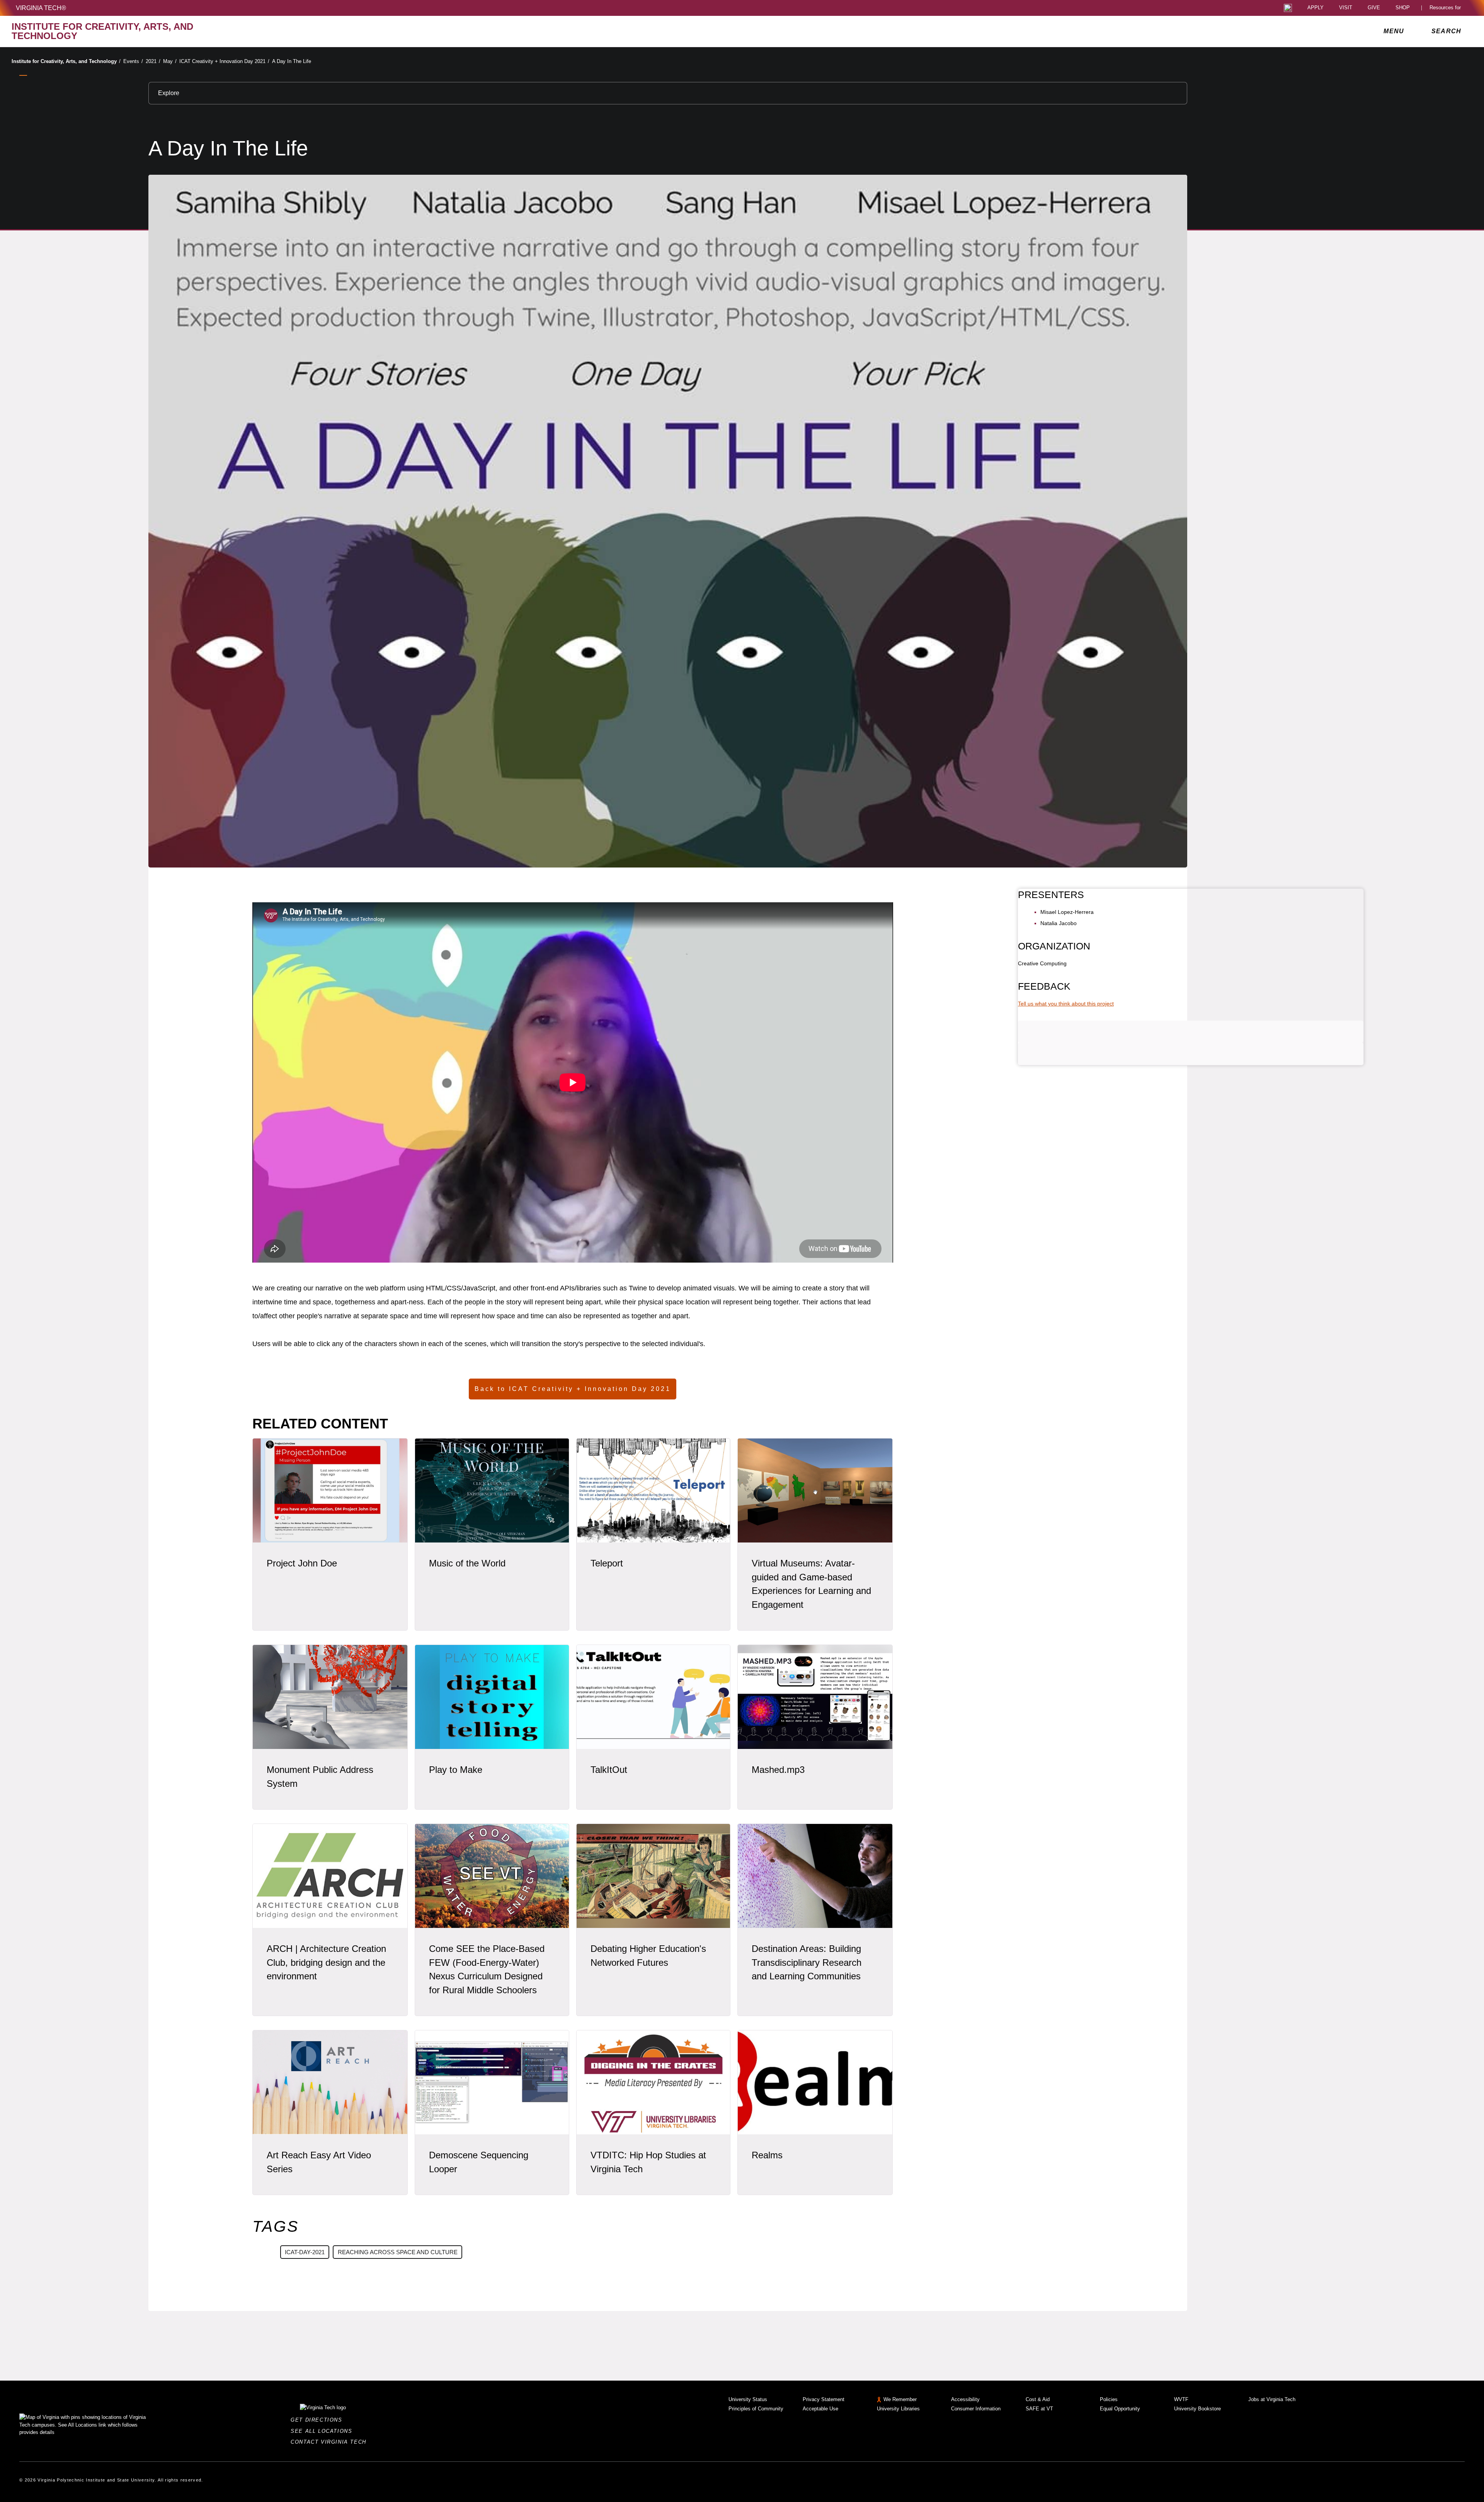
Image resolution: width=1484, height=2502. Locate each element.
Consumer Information (976, 2409)
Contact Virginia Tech (331, 2442)
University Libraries (898, 2409)
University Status (748, 2399)
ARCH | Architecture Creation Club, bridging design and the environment (326, 1963)
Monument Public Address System (320, 1777)
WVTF (1181, 2399)
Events (133, 61)
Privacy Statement (824, 2399)
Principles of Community (756, 2409)
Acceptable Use (820, 2409)
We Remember (900, 2399)
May (170, 61)
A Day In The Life (292, 61)
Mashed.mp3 (778, 1770)
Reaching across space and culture (398, 2252)
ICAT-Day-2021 (305, 2252)
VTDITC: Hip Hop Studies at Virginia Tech (648, 2162)
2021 (153, 61)
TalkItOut (609, 1770)
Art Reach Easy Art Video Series (319, 2162)
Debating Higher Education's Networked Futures (648, 1956)
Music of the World (467, 1563)
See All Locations (323, 2431)
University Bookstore (1197, 2409)
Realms (767, 2155)
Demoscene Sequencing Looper (479, 2162)
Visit (1346, 8)
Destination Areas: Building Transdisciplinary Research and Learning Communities (807, 1963)
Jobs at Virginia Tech (1272, 2399)
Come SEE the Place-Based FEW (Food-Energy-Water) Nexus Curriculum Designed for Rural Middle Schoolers (487, 1969)
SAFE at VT (1039, 2409)
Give (1374, 8)
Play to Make (456, 1770)
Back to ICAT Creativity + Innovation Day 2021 (573, 1389)
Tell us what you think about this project (1066, 1004)
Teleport (607, 1563)
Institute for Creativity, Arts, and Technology (66, 61)
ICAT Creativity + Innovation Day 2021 (224, 61)
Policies (1109, 2399)
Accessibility (965, 2399)
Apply (1316, 8)
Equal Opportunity (1120, 2409)
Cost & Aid (1038, 2399)
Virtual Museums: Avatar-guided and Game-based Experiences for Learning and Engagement (811, 1584)
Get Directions (319, 2420)
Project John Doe (302, 1563)
